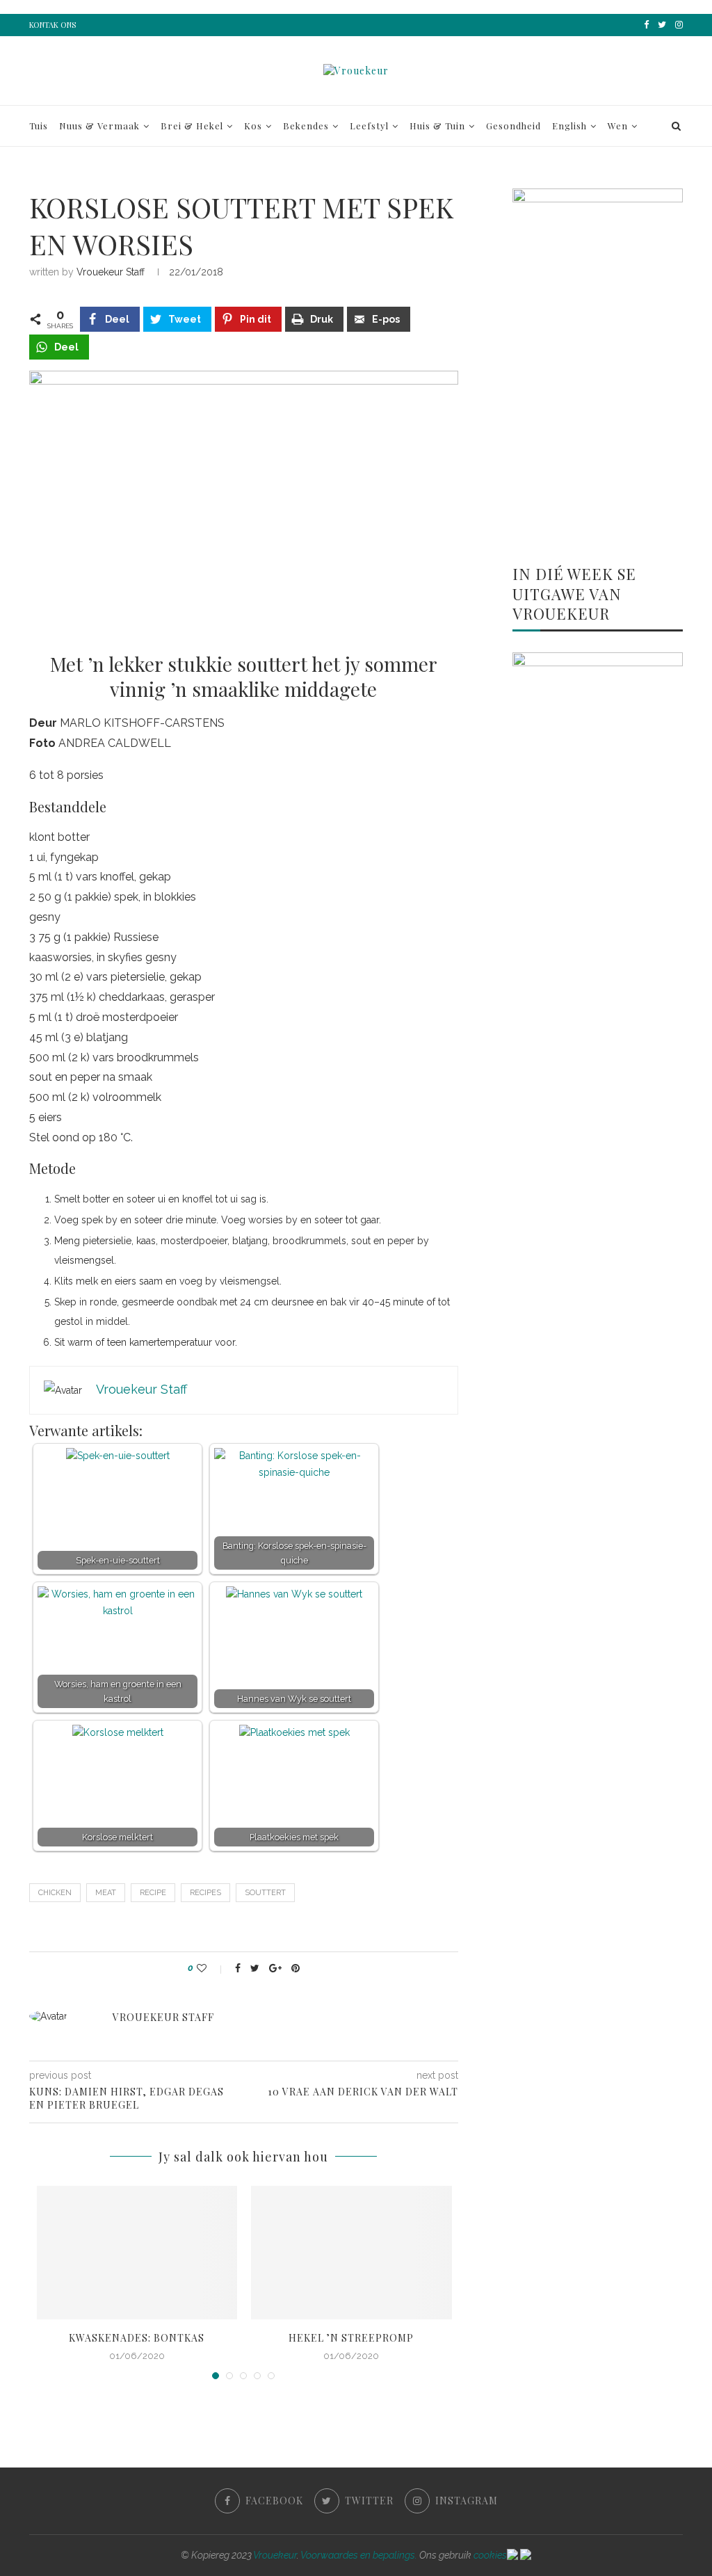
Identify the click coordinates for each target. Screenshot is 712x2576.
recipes (205, 1893)
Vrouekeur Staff (111, 272)
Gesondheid (513, 126)
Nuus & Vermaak (99, 126)
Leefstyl (369, 126)
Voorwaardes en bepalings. (359, 2555)
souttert (265, 1893)
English (569, 126)
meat (106, 1893)
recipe (153, 1893)
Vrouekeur (275, 2555)
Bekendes (306, 126)
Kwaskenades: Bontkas (137, 2338)
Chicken (55, 1893)
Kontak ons (52, 25)
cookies (490, 2555)
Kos (253, 126)
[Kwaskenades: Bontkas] (137, 2253)
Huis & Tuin (437, 126)
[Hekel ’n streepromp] (351, 2253)
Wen (618, 126)
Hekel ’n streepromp (351, 2338)
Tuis (39, 126)
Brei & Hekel (192, 126)
